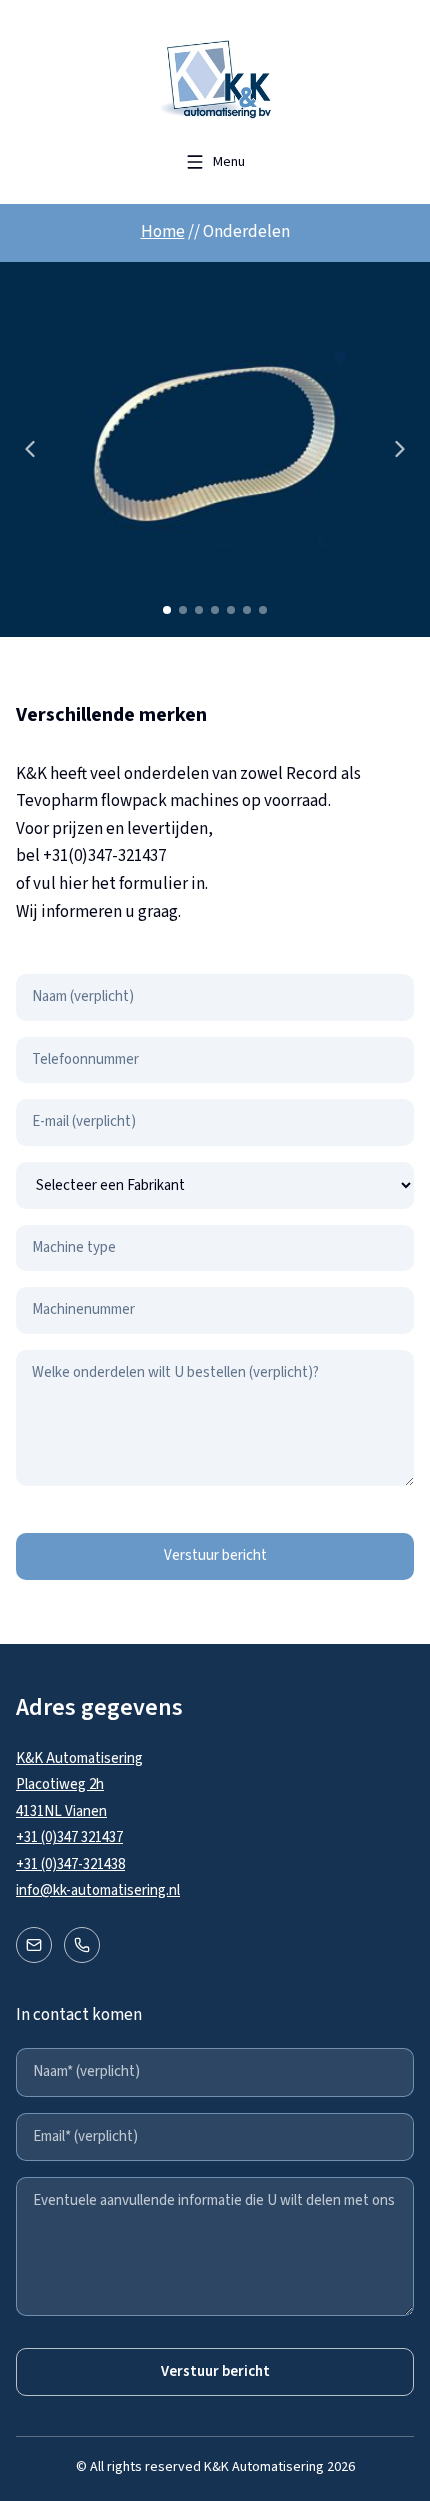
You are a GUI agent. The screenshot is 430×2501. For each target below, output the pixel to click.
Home (163, 232)
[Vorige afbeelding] (30, 449)
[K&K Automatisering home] (215, 80)
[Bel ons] (82, 1945)
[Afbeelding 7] (263, 610)
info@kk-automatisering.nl (98, 1890)
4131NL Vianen (61, 1811)
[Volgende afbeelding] (400, 449)
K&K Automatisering (79, 1758)
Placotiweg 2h (60, 1784)
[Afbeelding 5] (231, 610)
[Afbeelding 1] (167, 610)
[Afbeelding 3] (199, 610)
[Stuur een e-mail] (34, 1945)
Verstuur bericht (215, 1555)
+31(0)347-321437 (104, 856)
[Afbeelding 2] (183, 610)
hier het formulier (123, 884)
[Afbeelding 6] (247, 610)
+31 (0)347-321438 (70, 1864)
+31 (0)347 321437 (69, 1837)
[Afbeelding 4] (215, 610)
